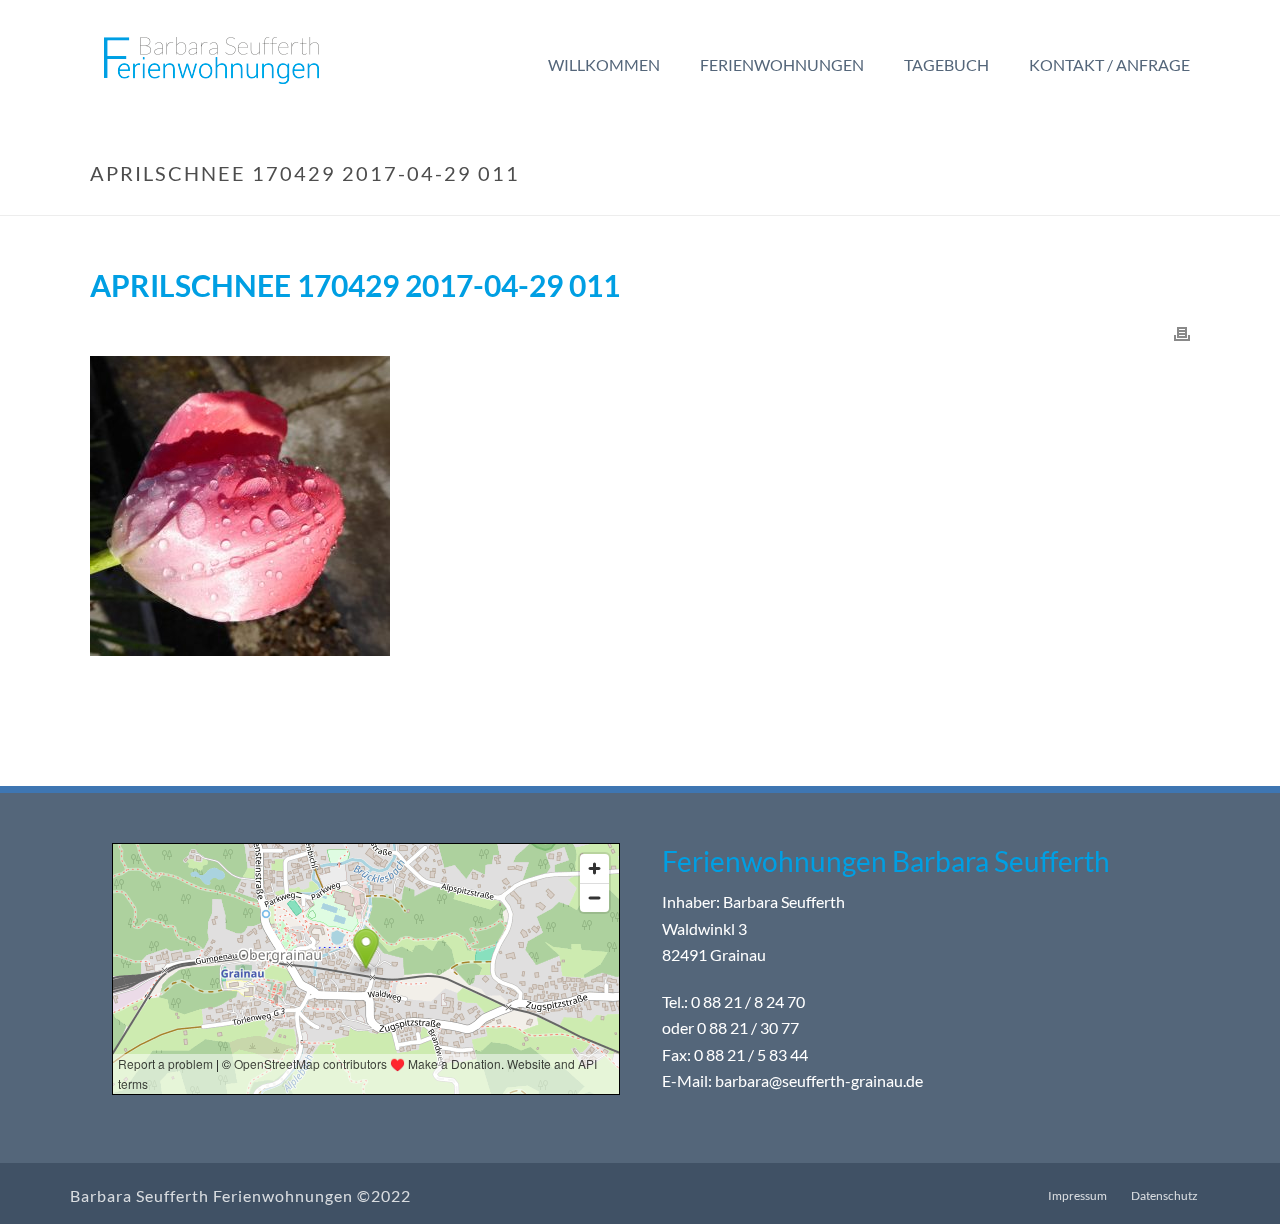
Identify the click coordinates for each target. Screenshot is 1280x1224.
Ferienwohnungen (782, 64)
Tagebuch (946, 64)
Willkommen (604, 64)
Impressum (1077, 1195)
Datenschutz (1164, 1195)
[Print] (1182, 332)
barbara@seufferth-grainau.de (819, 1081)
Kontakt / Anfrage (1109, 64)
